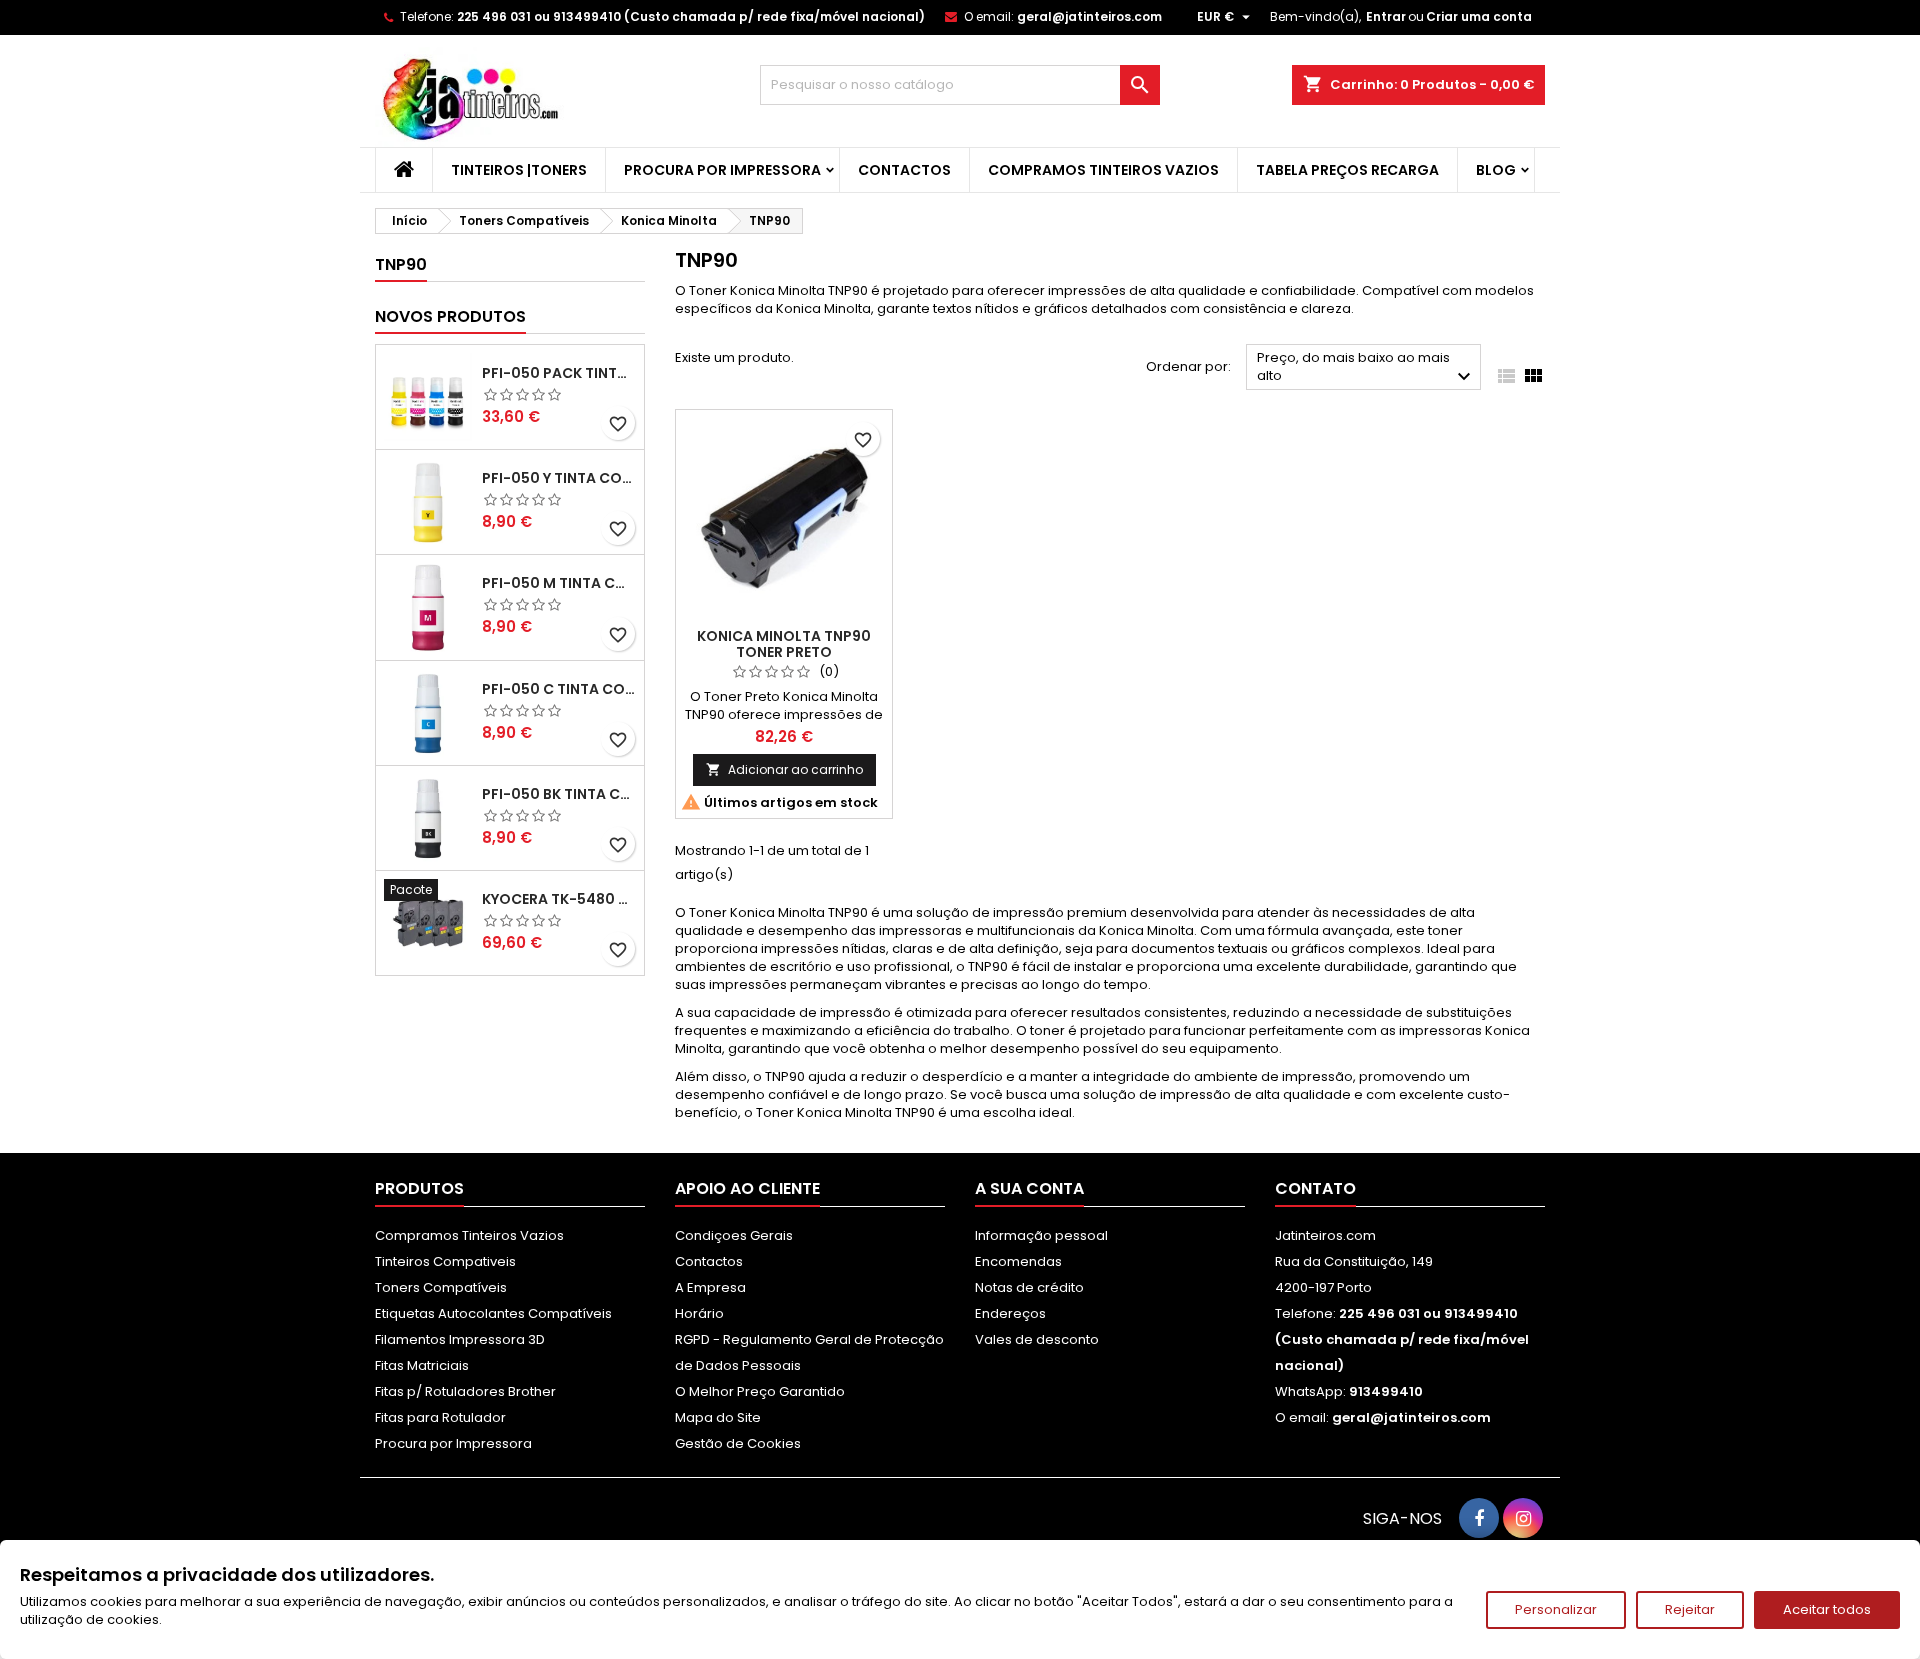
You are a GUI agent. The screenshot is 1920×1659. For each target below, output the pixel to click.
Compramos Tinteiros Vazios (1103, 170)
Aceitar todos (1827, 1609)
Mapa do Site (718, 1417)
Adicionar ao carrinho (784, 769)
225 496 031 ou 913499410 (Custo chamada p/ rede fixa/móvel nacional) (691, 16)
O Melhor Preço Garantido (760, 1391)
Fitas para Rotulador (440, 1417)
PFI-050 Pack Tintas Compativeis (559, 373)
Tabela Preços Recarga (1347, 170)
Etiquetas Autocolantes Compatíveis (493, 1313)
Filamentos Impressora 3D (460, 1339)
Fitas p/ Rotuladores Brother (465, 1391)
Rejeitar (1690, 1609)
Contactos (904, 170)
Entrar (1386, 16)
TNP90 (401, 264)
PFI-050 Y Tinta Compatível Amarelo (559, 478)
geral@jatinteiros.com (1089, 16)
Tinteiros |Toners (519, 170)
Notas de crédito (1029, 1287)
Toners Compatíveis (441, 1287)
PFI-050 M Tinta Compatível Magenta (559, 583)
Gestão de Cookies (738, 1443)
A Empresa (710, 1287)
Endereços (1010, 1313)
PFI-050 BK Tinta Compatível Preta (559, 794)
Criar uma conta (1479, 16)
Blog (1496, 170)
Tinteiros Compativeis (445, 1261)
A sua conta (1029, 1188)
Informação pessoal (1041, 1235)
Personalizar (1556, 1609)
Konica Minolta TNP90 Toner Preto (784, 644)
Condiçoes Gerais (734, 1235)
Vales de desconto (1037, 1339)
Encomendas (1018, 1261)
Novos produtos (450, 316)
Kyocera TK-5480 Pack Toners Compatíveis (559, 899)
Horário (699, 1313)
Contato (1315, 1188)
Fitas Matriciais (422, 1365)
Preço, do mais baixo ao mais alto (1366, 368)
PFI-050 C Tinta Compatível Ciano (559, 689)
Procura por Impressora (722, 170)
